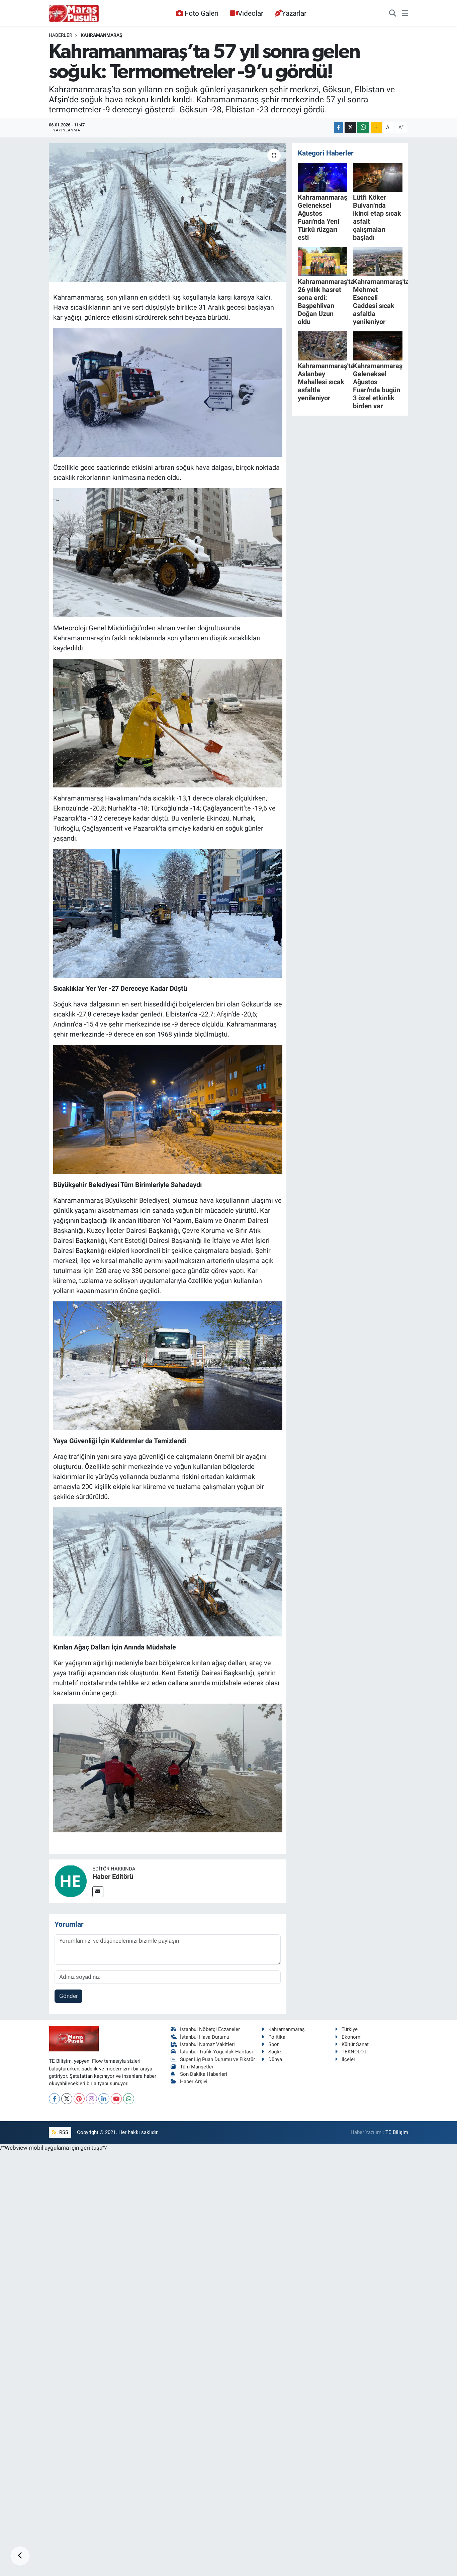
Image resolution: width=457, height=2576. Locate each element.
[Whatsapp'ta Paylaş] (363, 128)
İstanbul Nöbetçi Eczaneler (210, 2029)
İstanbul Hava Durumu (205, 2037)
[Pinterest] (79, 2099)
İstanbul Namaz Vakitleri (207, 2044)
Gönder (69, 1996)
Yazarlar (294, 13)
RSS (63, 2132)
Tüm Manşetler (197, 2067)
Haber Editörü (113, 1876)
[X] (67, 2099)
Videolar (251, 13)
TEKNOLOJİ (355, 2052)
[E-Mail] (98, 1892)
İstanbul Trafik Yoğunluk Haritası (216, 2052)
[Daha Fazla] (376, 128)
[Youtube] (116, 2099)
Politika (277, 2037)
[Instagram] (92, 2099)
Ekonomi (352, 2037)
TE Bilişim (397, 2132)
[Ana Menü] (405, 13)
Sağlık (275, 2052)
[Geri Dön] (20, 2556)
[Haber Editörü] (71, 1881)
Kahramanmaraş (102, 35)
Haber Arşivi (194, 2081)
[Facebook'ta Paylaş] (339, 128)
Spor (273, 2044)
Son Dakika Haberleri (204, 2074)
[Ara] (393, 13)
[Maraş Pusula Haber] (74, 13)
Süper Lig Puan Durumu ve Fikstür (217, 2059)
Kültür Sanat (355, 2044)
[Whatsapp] (129, 2099)
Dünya (275, 2059)
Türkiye (350, 2029)
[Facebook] (54, 2099)
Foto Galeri (202, 13)
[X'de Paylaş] (350, 128)
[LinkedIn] (104, 2099)
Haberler (61, 35)
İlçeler (348, 2059)
